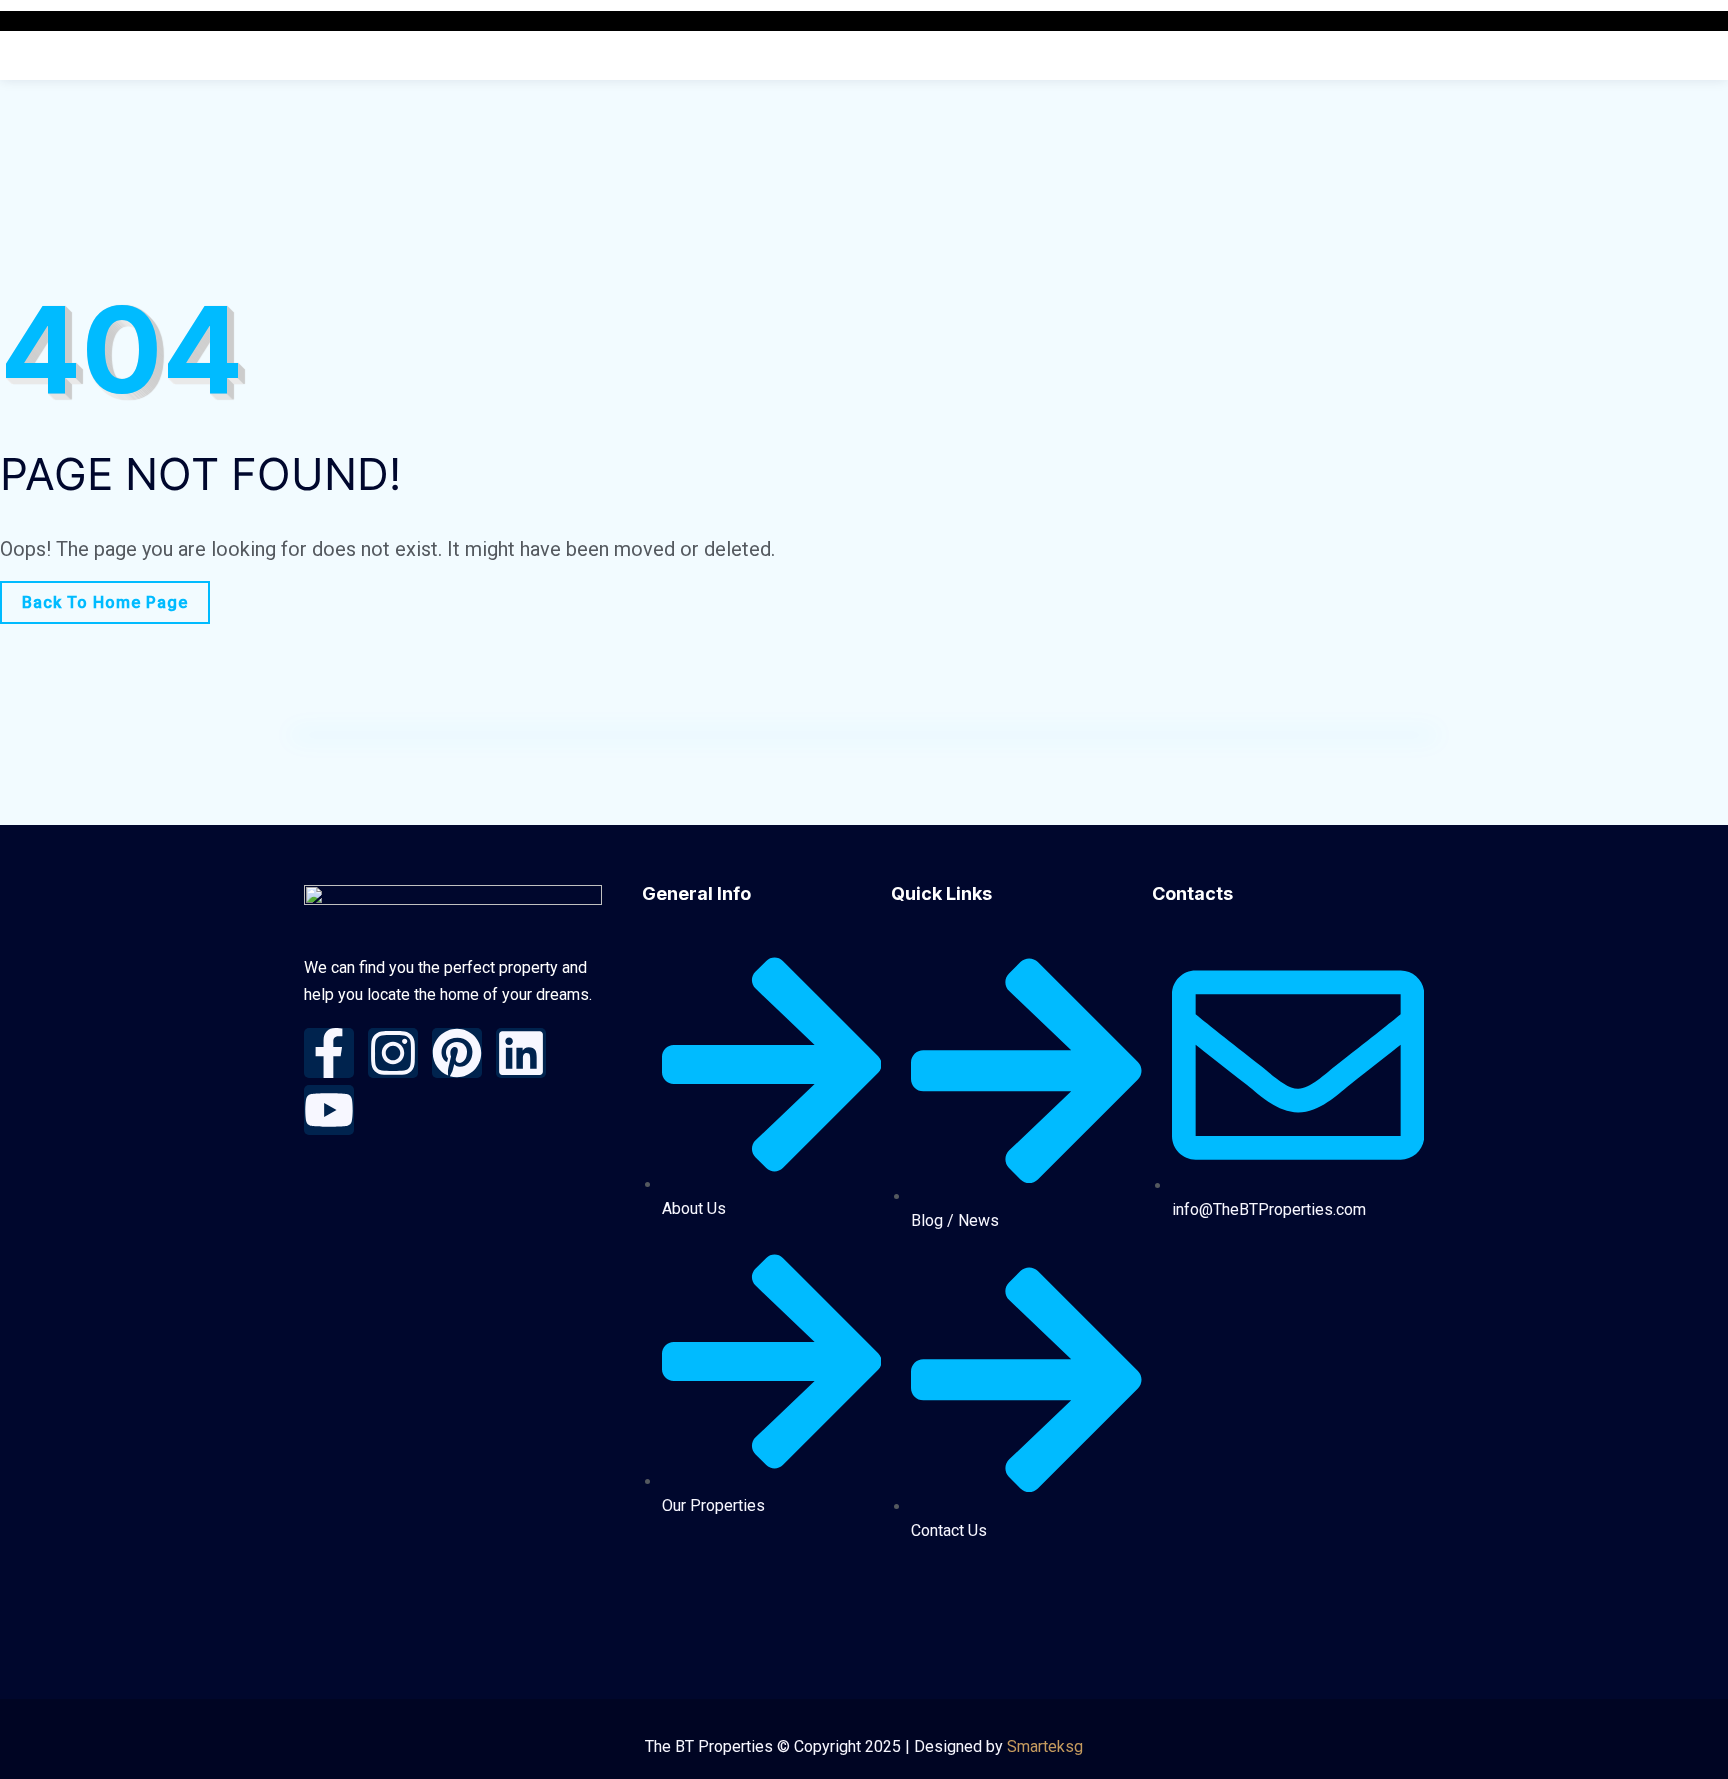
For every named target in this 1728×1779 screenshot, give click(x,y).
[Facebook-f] (329, 1053)
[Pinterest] (457, 1053)
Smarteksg (1045, 1746)
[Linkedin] (521, 1053)
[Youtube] (329, 1110)
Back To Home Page (105, 602)
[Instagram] (393, 1053)
